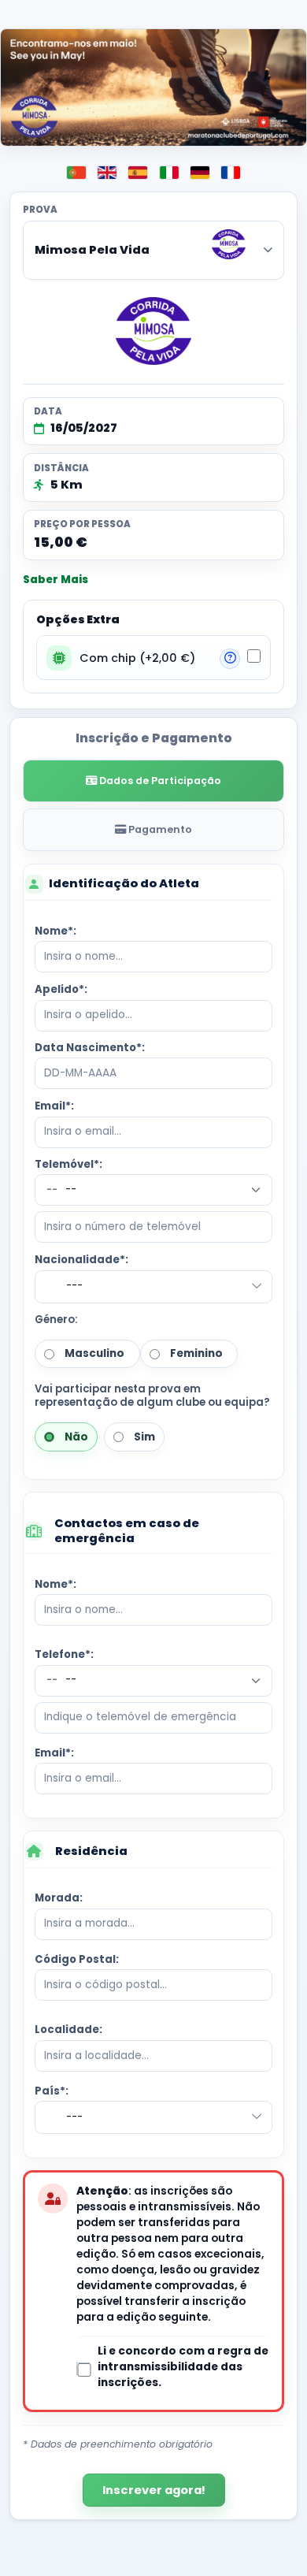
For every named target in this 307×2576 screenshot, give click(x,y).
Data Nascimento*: (90, 1048)
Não (74, 1437)
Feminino (194, 1353)
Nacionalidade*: (81, 1260)
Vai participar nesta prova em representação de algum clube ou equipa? (152, 1396)
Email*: (54, 1106)
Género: (56, 1320)
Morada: (59, 1898)
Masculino (92, 1353)
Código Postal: (77, 1959)
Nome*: (55, 931)
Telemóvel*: (68, 1164)
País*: (52, 2091)
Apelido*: (61, 989)
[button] (230, 659)
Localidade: (68, 2030)
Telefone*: (64, 1654)
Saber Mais (55, 580)
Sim (142, 1437)
